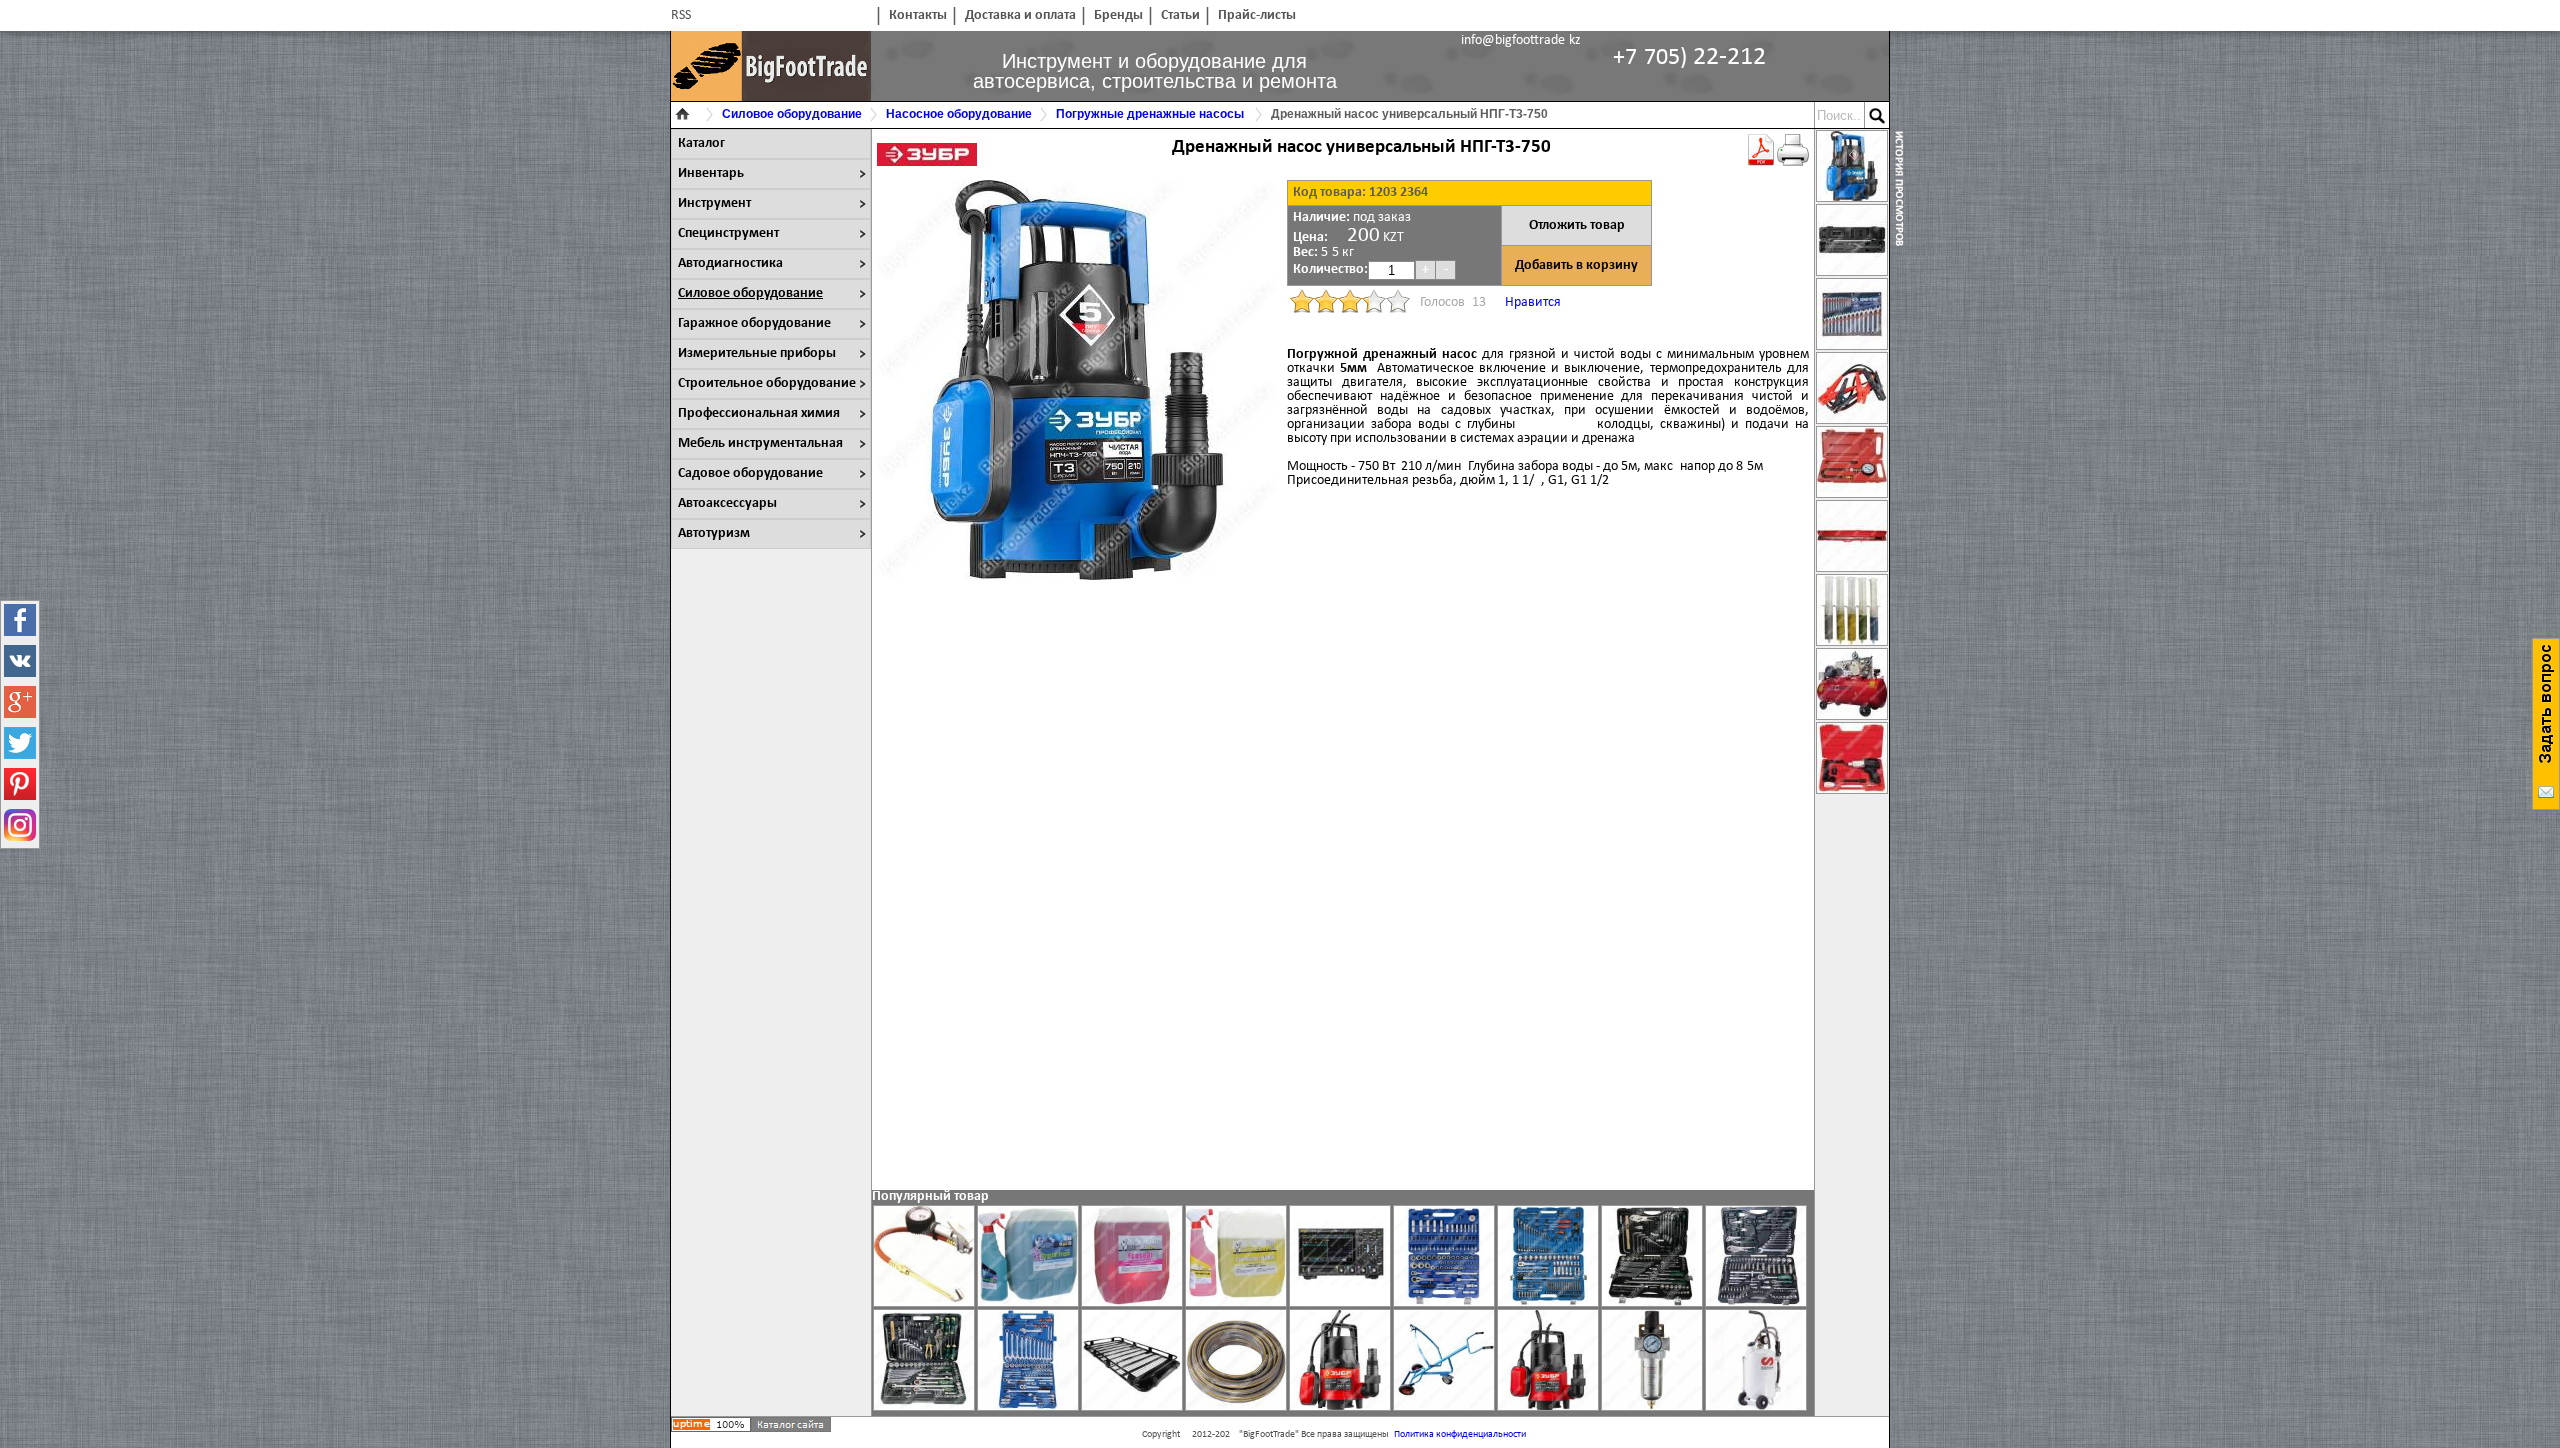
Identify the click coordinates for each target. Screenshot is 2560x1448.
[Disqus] (1343, 872)
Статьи (1180, 15)
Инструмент (714, 203)
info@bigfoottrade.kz (1521, 40)
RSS (681, 15)
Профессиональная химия (759, 413)
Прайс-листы (1257, 15)
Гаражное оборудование (754, 323)
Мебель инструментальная (760, 443)
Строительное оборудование (767, 383)
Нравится (1533, 302)
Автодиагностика (730, 263)
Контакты (918, 15)
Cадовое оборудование (750, 473)
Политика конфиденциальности (1460, 1434)
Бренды (1118, 15)
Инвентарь (711, 173)
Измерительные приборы (757, 353)
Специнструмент (728, 233)
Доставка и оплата (1020, 15)
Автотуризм (714, 533)
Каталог (701, 143)
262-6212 (1689, 57)
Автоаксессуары (727, 503)
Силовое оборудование (750, 293)
